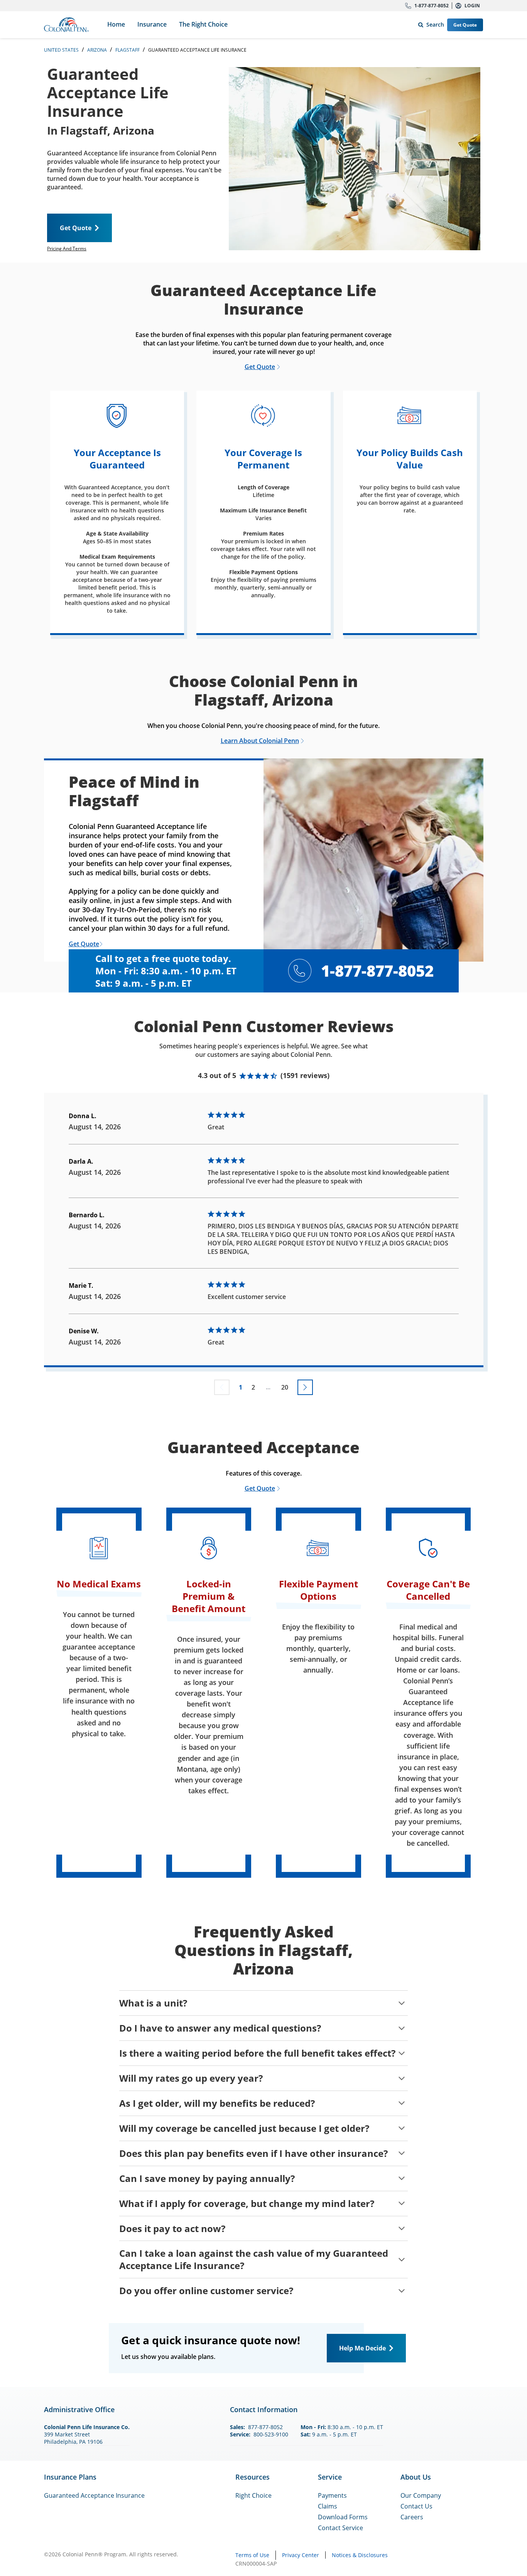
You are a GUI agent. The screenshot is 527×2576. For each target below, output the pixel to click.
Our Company (421, 2495)
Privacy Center (301, 2555)
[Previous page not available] (222, 1387)
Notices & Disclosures (360, 2555)
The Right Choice (203, 24)
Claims (328, 2506)
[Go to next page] (305, 1387)
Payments (332, 2495)
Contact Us (416, 2506)
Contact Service (340, 2528)
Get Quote (465, 25)
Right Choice (253, 2495)
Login (472, 6)
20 (285, 1387)
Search (430, 23)
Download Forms (343, 2517)
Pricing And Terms (67, 249)
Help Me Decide (362, 2348)
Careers (412, 2517)
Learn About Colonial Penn (260, 741)
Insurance (152, 24)
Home (116, 24)
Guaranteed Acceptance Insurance (94, 2495)
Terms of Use (252, 2555)
